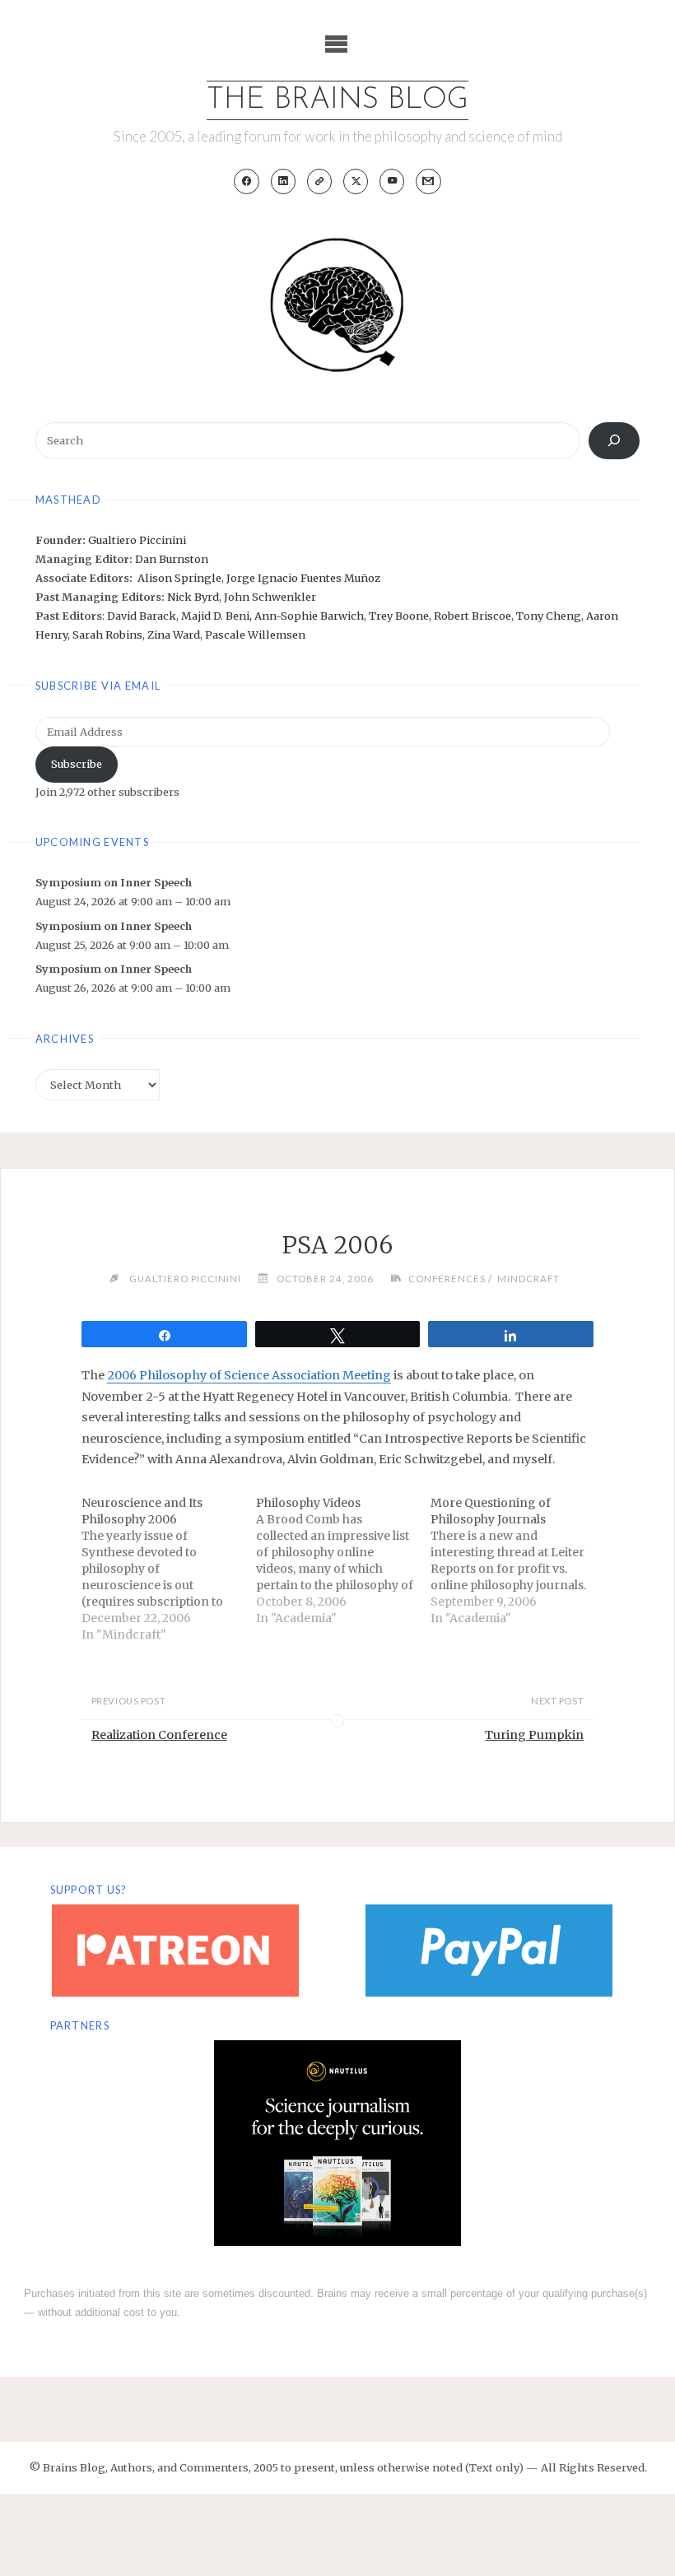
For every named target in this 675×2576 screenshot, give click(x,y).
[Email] (428, 181)
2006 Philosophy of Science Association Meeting (249, 1375)
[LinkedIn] (284, 181)
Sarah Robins (107, 635)
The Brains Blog (337, 100)
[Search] (614, 441)
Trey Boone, (401, 616)
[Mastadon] (320, 181)
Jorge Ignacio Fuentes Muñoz (303, 578)
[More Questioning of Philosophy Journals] (518, 1560)
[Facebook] (247, 181)
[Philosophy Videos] (343, 1560)
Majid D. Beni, (218, 616)
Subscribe (77, 764)
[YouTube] (392, 181)
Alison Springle (179, 578)
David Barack (142, 616)
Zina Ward (174, 635)
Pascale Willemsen (255, 635)
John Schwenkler (270, 597)
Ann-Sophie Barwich (309, 616)
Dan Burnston (172, 559)
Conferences (447, 1279)
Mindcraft (528, 1279)
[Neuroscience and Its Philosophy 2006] (169, 1569)
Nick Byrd (193, 597)
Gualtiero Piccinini (137, 540)
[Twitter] (356, 181)
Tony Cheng (549, 616)
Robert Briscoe (472, 616)
